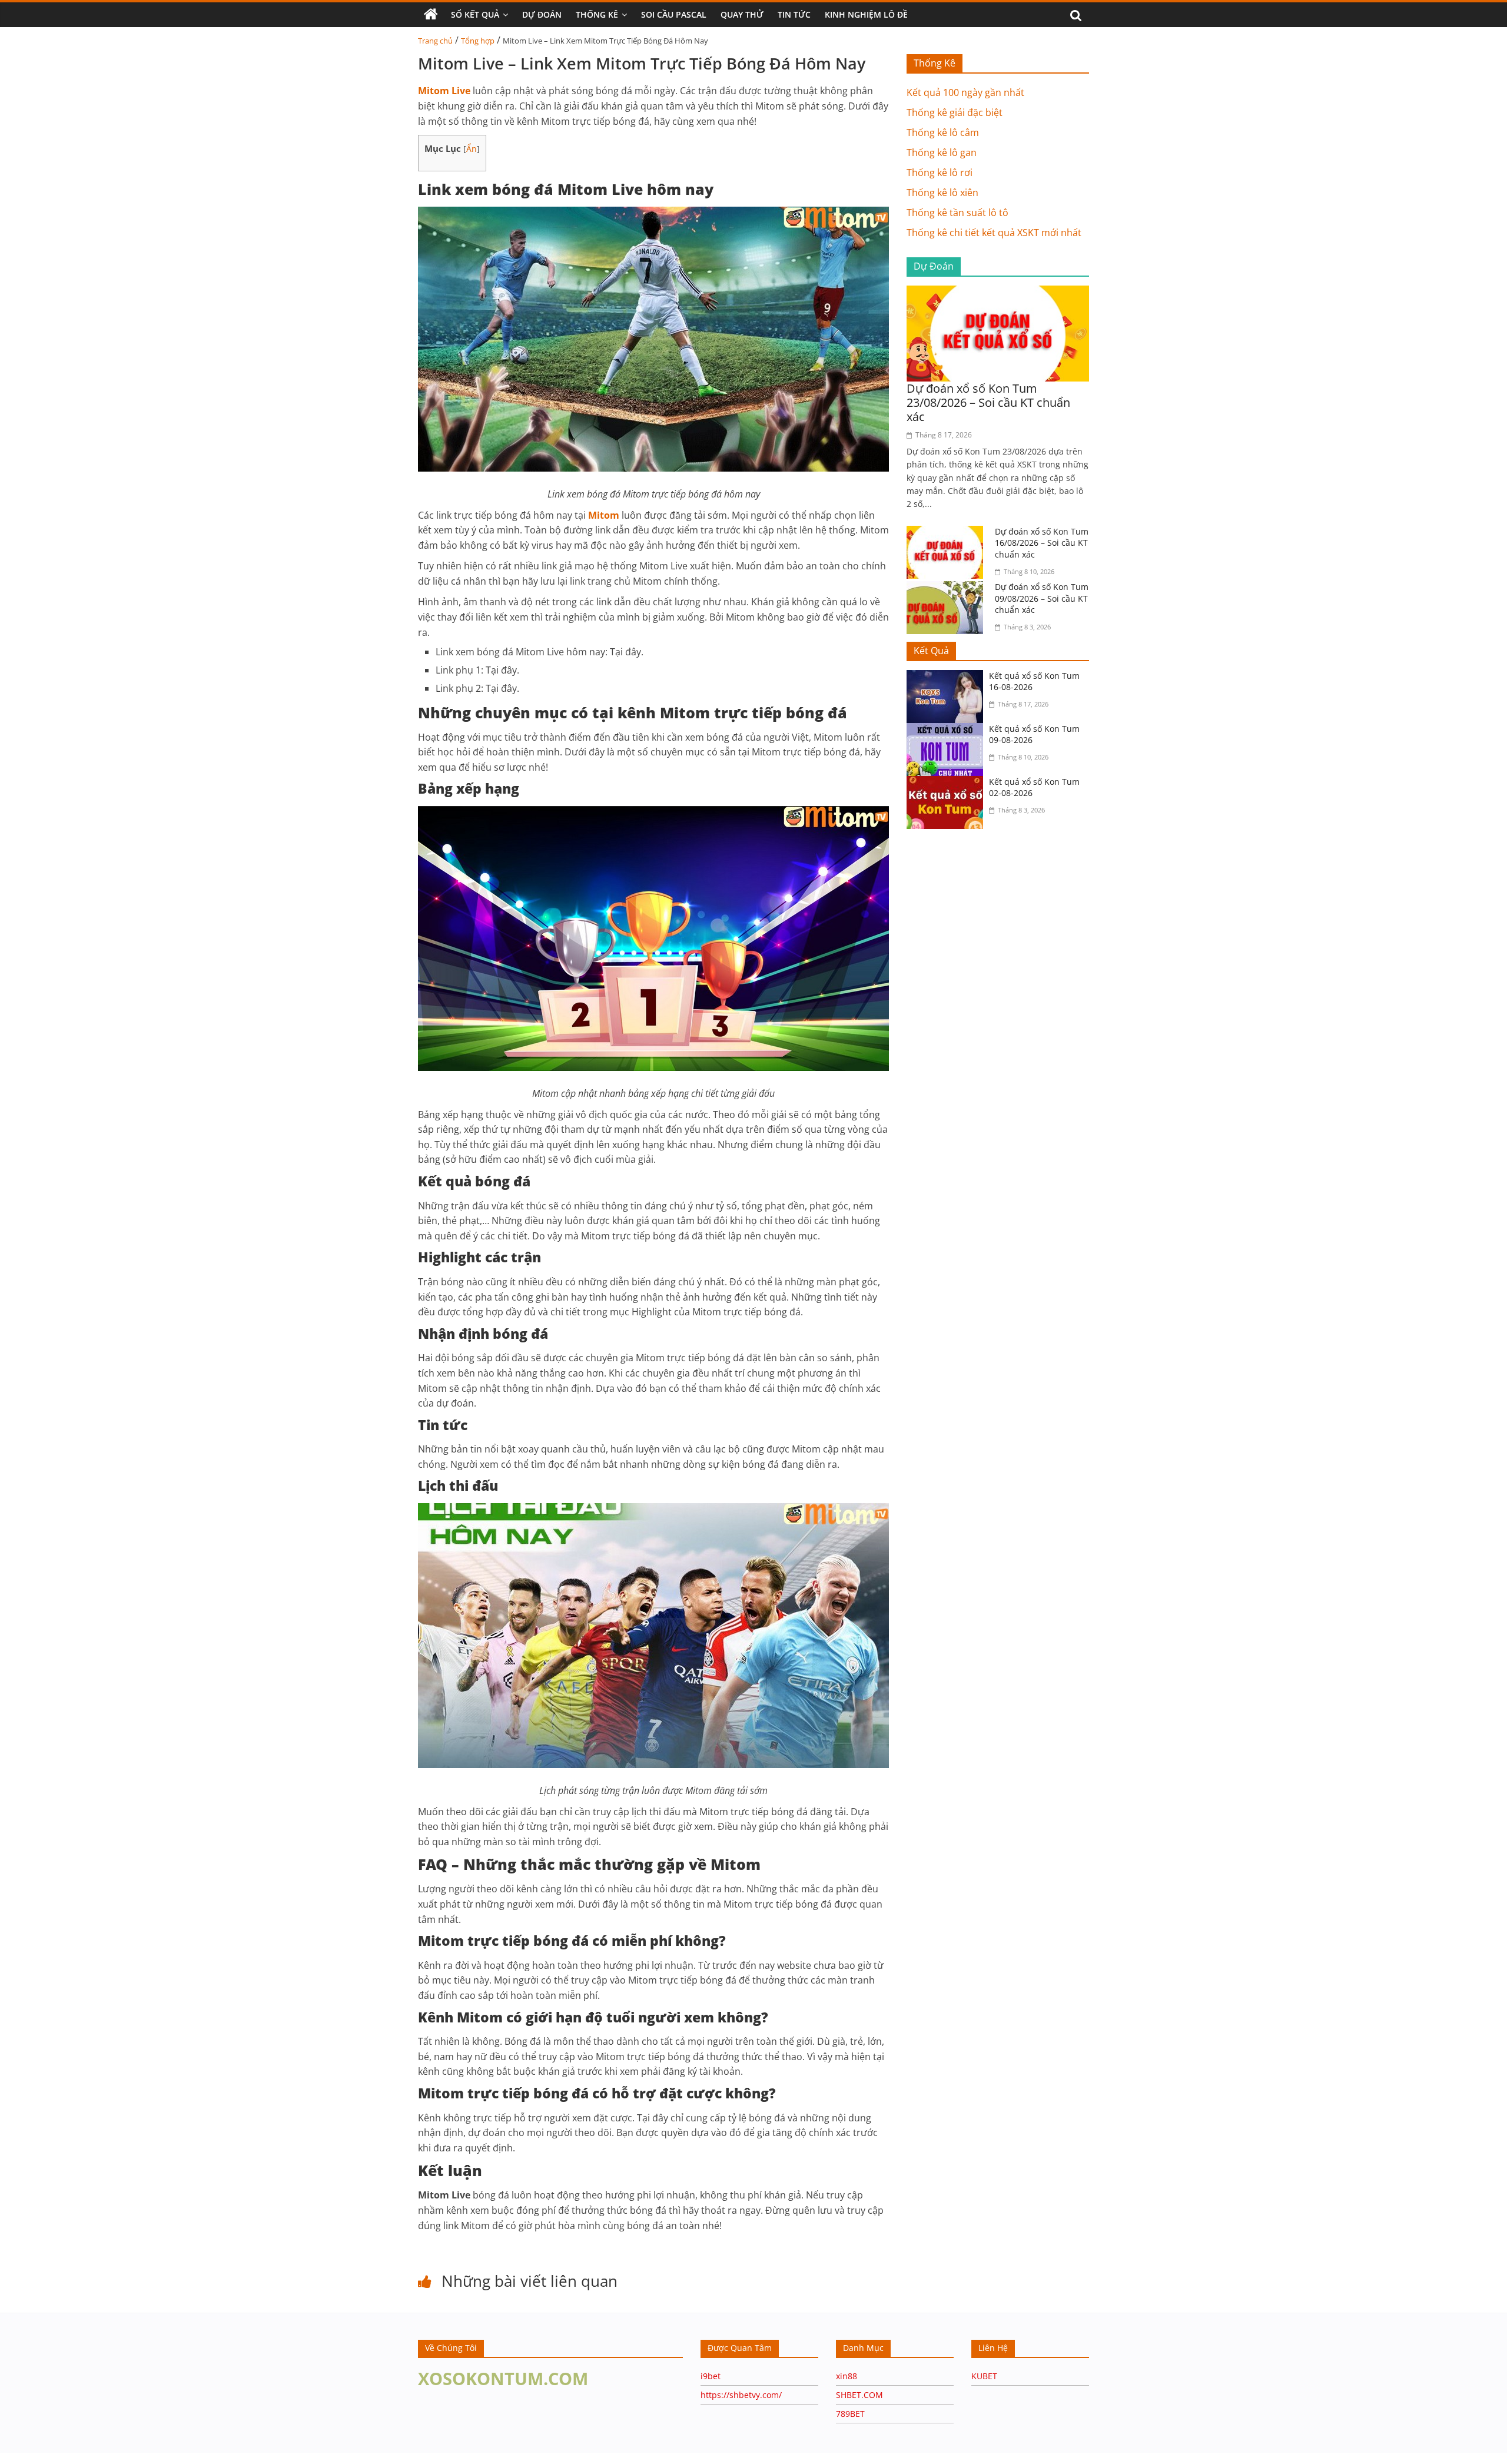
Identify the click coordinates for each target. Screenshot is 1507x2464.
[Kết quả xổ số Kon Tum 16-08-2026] (948, 677)
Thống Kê (597, 14)
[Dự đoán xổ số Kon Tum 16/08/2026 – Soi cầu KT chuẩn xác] (948, 533)
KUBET (984, 2376)
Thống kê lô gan (942, 152)
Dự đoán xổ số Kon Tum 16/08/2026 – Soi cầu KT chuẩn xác (1042, 543)
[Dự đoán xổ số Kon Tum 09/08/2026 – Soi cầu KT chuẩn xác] (948, 588)
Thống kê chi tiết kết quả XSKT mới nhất (994, 233)
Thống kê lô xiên (942, 193)
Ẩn (472, 149)
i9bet (711, 2376)
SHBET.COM (859, 2395)
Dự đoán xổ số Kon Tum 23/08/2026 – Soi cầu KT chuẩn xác (988, 402)
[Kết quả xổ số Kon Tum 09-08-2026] (948, 730)
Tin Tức (794, 14)
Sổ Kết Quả (475, 14)
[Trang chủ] (431, 15)
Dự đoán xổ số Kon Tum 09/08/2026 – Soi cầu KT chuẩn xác (1042, 598)
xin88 (847, 2376)
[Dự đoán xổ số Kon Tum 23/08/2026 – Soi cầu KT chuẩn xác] (998, 293)
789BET (850, 2414)
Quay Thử (742, 14)
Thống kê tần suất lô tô (957, 213)
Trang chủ (435, 41)
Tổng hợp (478, 41)
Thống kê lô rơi (940, 173)
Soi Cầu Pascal (674, 14)
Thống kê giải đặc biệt (955, 112)
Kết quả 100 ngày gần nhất (965, 92)
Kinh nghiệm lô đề (866, 14)
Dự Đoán (542, 14)
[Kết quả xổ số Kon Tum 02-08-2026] (948, 783)
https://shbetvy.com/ (741, 2395)
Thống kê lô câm (943, 132)
